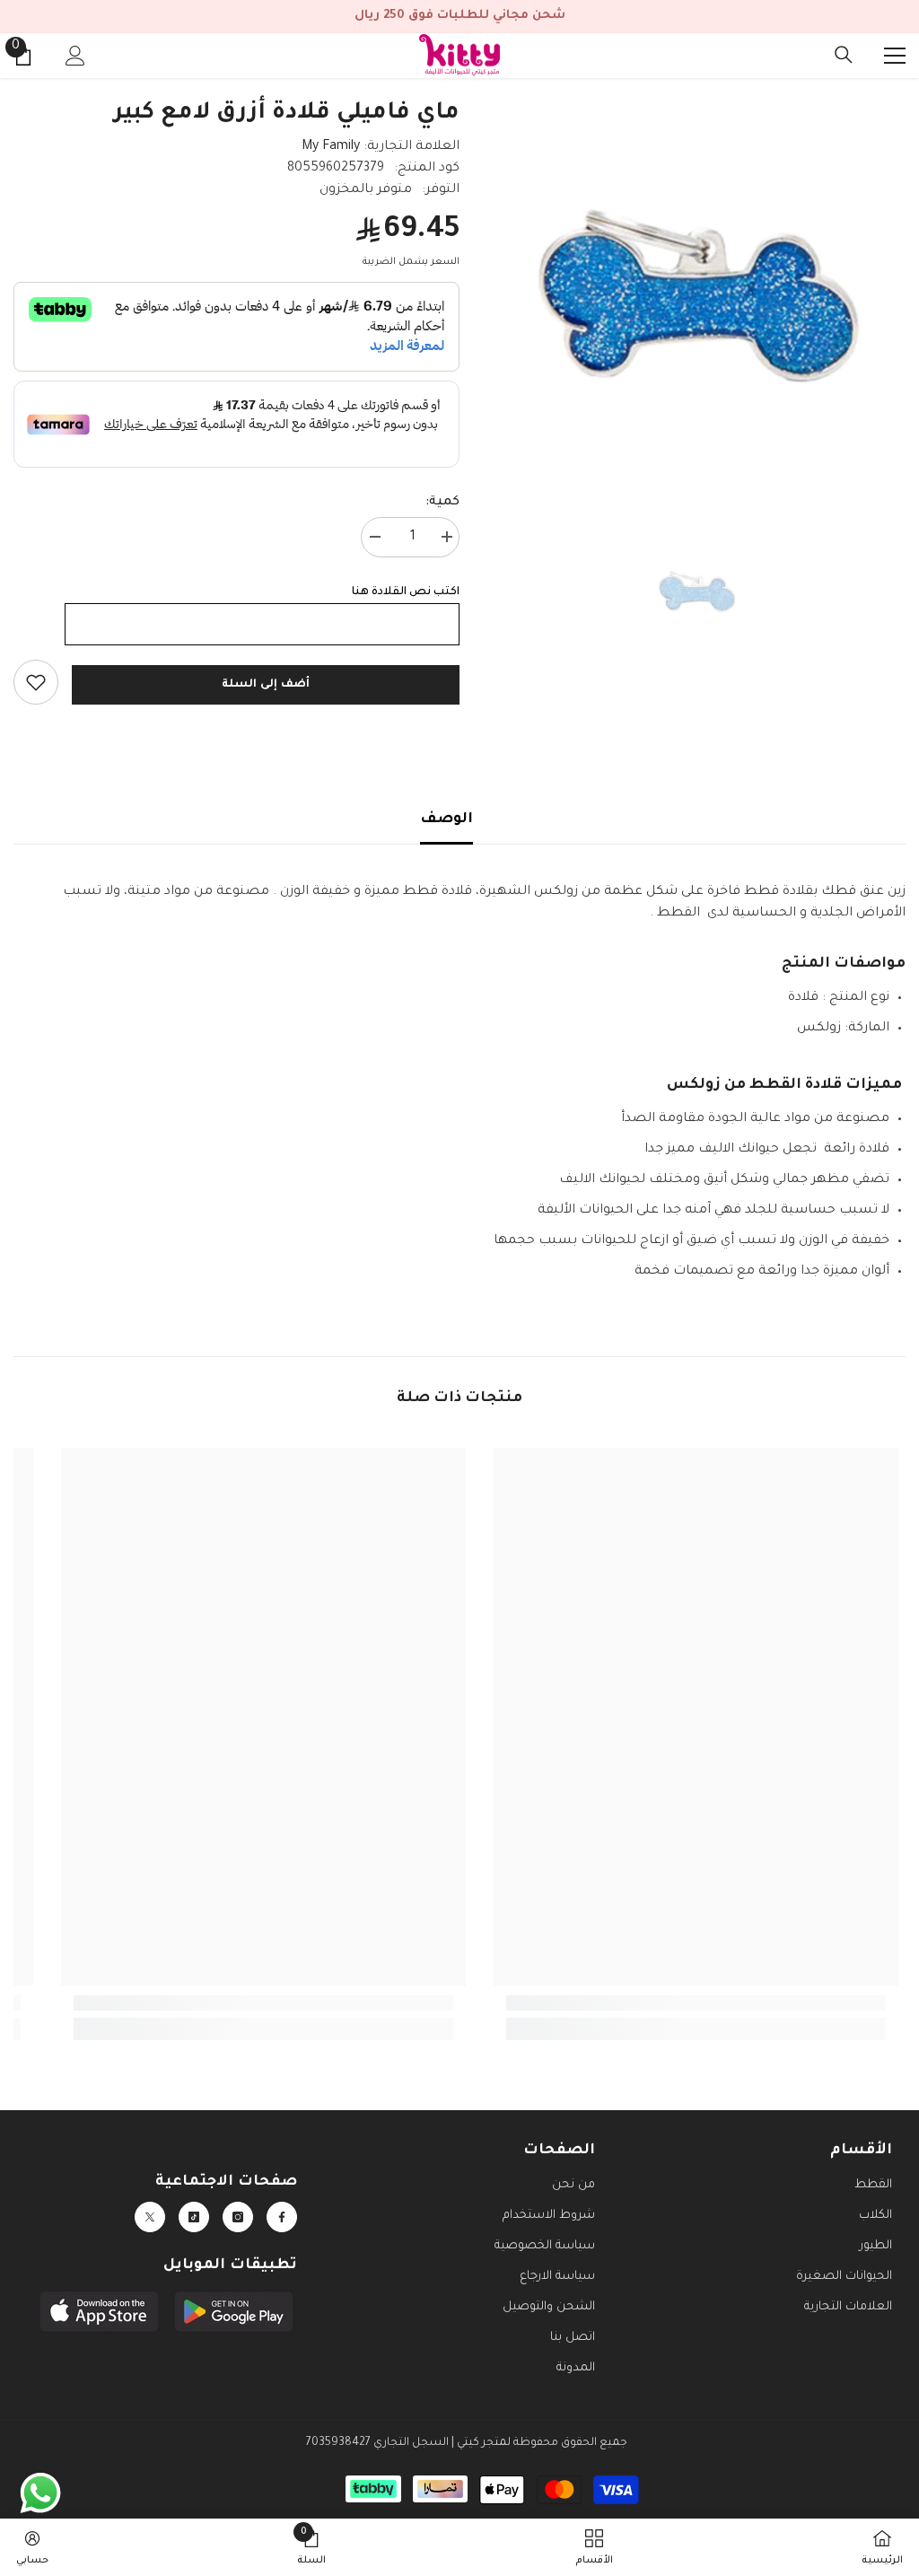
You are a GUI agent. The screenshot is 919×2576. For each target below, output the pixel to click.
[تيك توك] (194, 2217)
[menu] (895, 56)
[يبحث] (844, 55)
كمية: (442, 503)
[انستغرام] (238, 2217)
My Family (331, 147)
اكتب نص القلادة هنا (406, 592)
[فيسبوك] (282, 2217)
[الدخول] (75, 56)
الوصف (446, 819)
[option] (696, 288)
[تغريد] (150, 2217)
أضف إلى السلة (265, 685)
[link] (36, 682)
